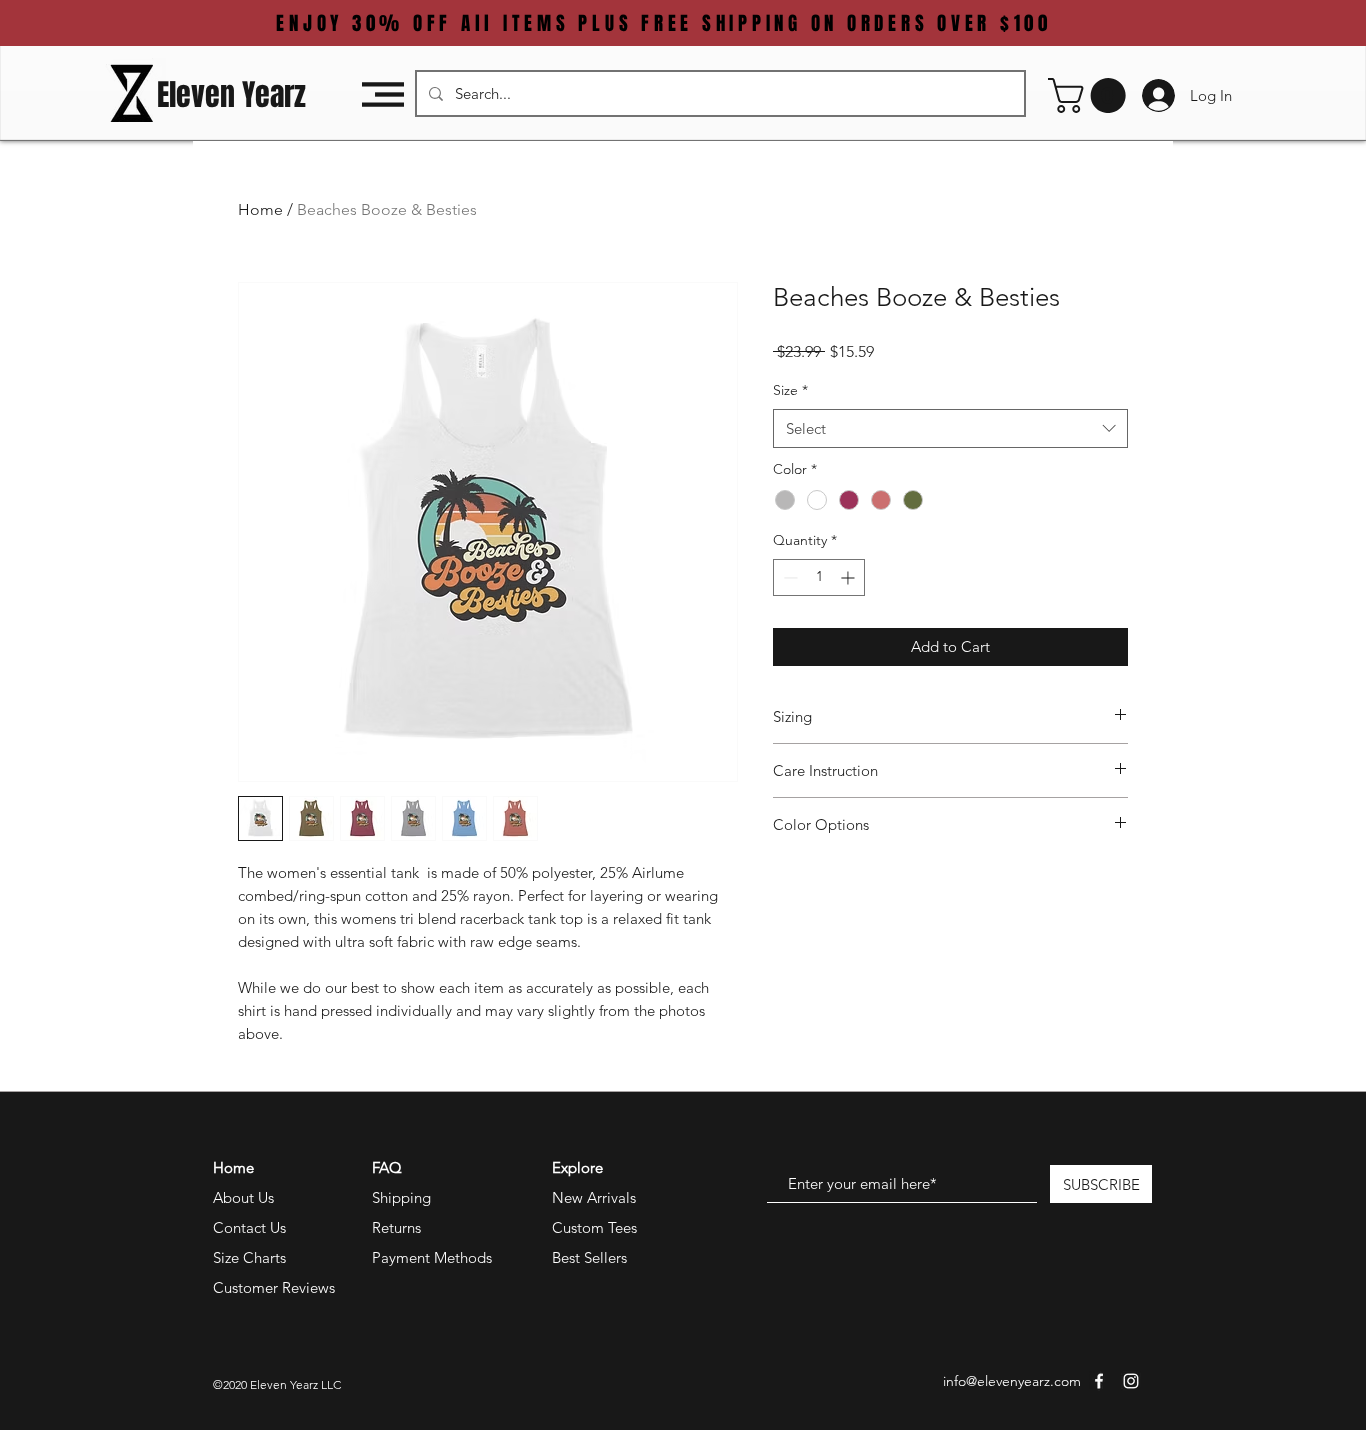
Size (790, 390)
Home (260, 209)
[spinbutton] (819, 577)
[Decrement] (788, 577)
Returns (396, 1227)
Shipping (401, 1197)
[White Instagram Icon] (1131, 1381)
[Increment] (849, 577)
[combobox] (950, 428)
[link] (1091, 95)
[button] (383, 94)
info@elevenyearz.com (1012, 1381)
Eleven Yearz (231, 95)
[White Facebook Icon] (1099, 1381)
